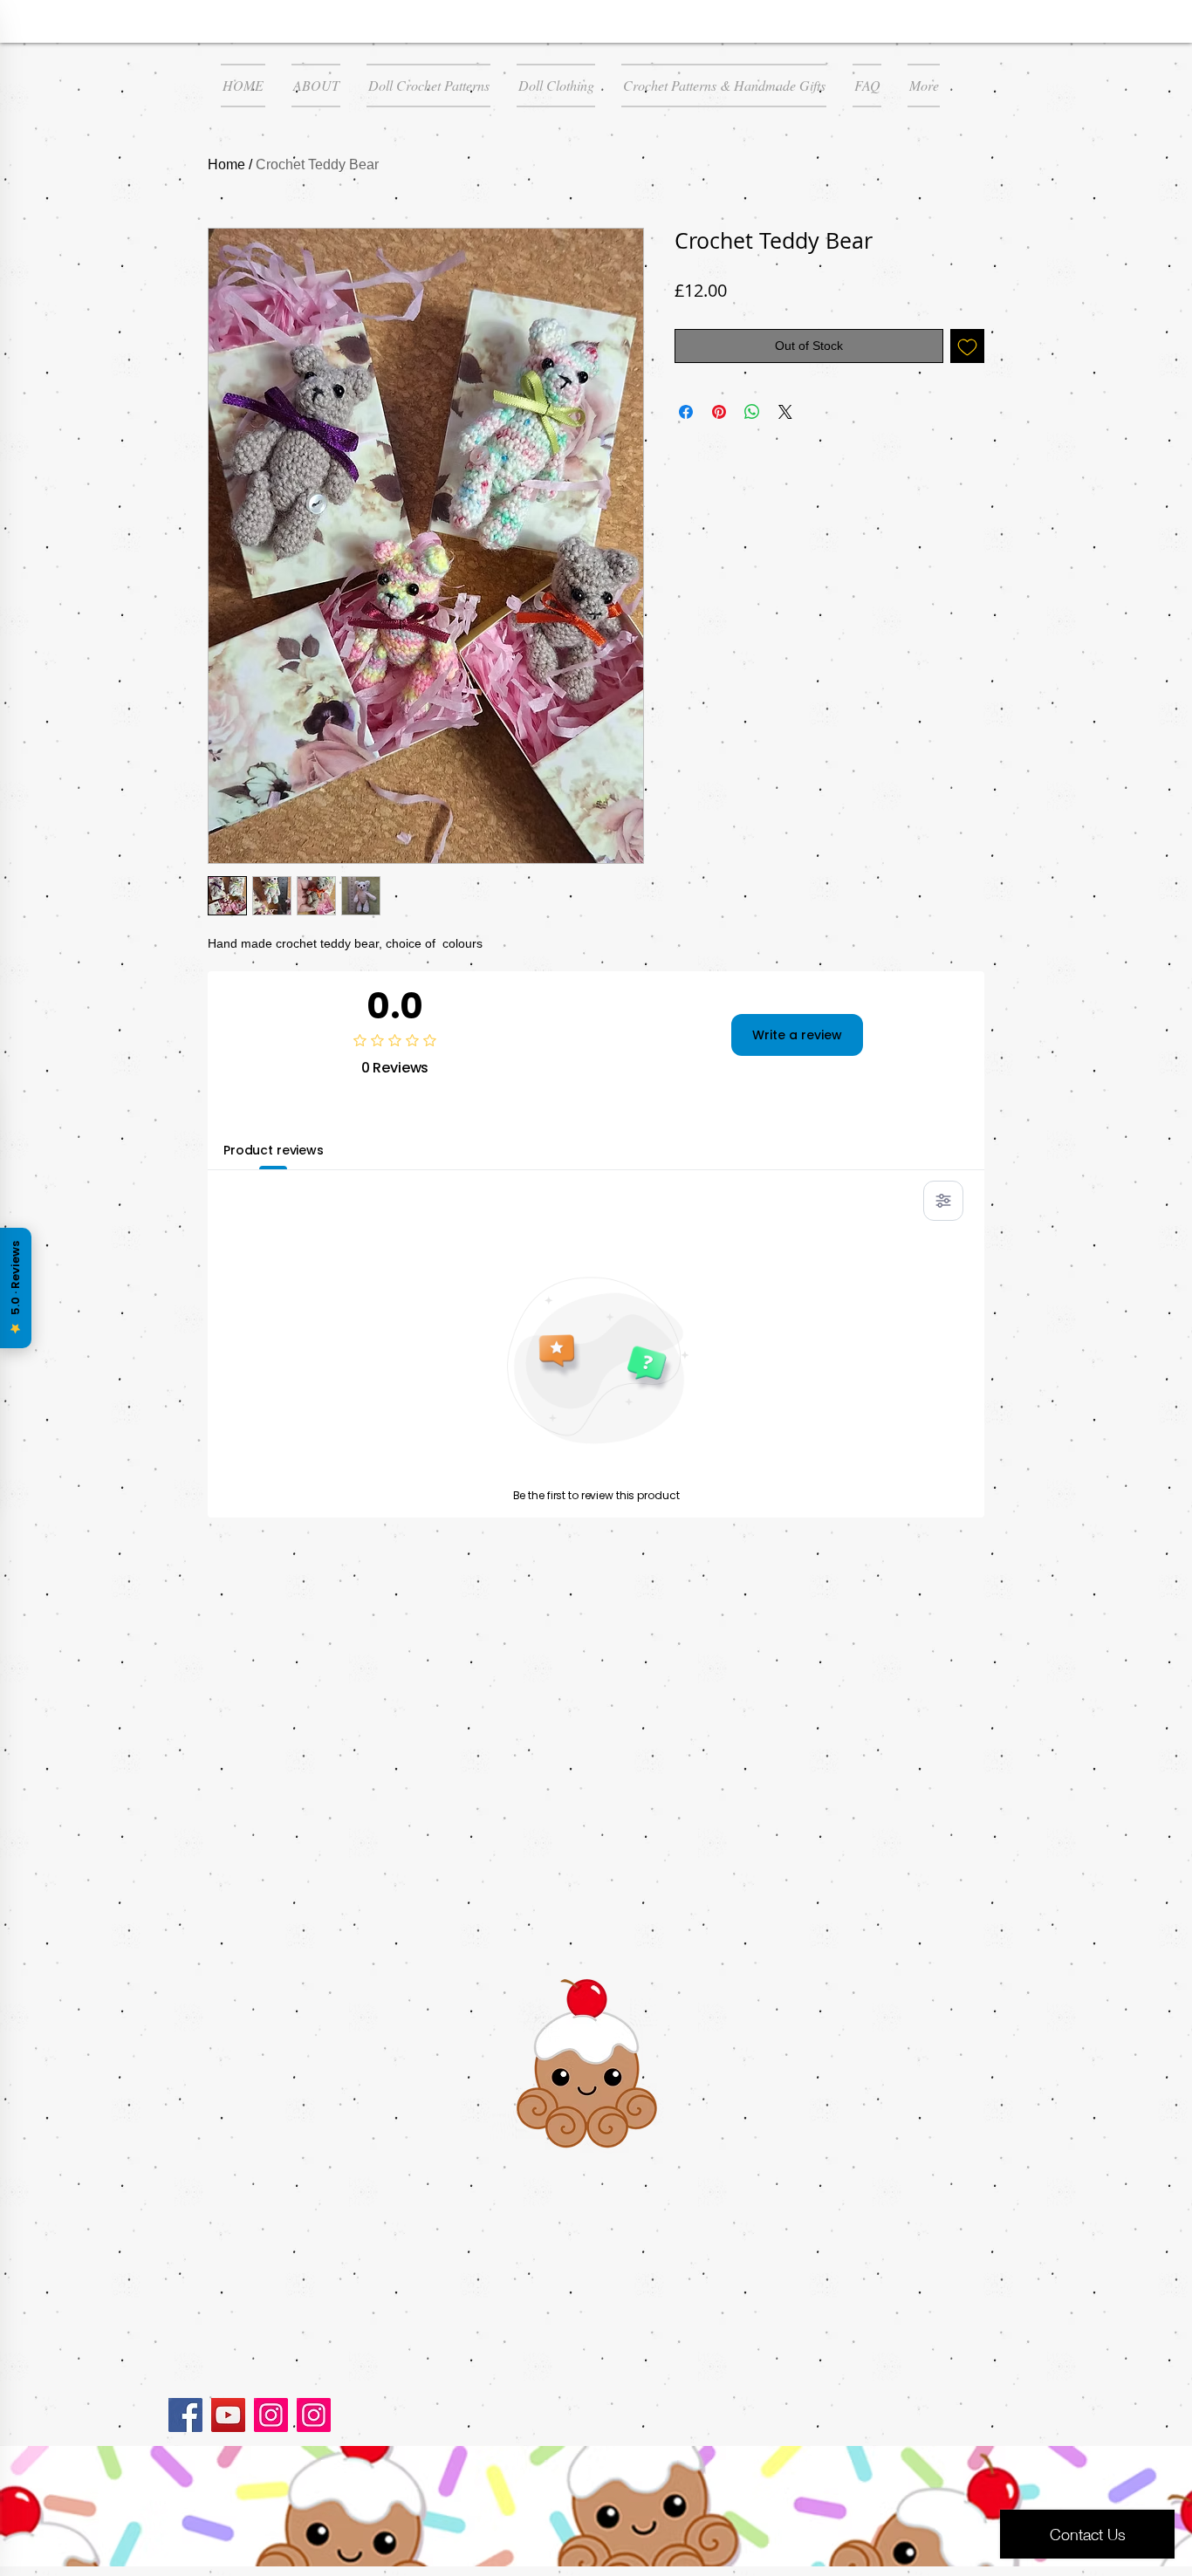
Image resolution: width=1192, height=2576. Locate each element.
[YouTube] (228, 2415)
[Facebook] (185, 2415)
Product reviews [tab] (274, 1150)
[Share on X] (785, 412)
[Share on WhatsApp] (752, 412)
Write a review (797, 1035)
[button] (428, 86)
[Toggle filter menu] (943, 1201)
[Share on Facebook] (686, 412)
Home (226, 164)
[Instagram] (271, 2415)
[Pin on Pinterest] (719, 412)
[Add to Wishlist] (967, 346)
